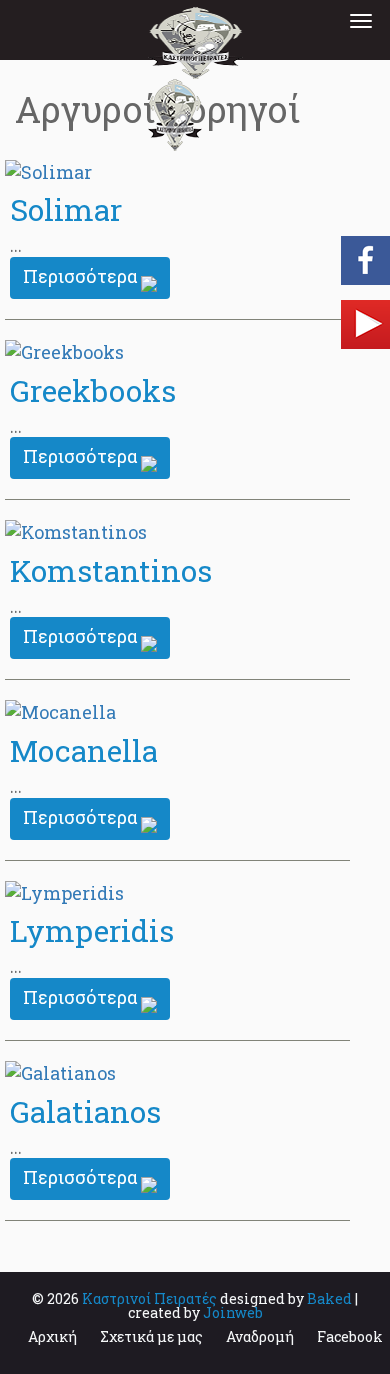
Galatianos (85, 1111)
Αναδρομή (260, 1336)
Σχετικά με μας (151, 1336)
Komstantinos (111, 570)
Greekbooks (93, 390)
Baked (329, 1298)
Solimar (66, 209)
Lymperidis (92, 930)
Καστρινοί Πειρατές (149, 1298)
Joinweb (233, 1312)
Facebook (350, 1336)
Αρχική (52, 1336)
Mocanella (84, 750)
